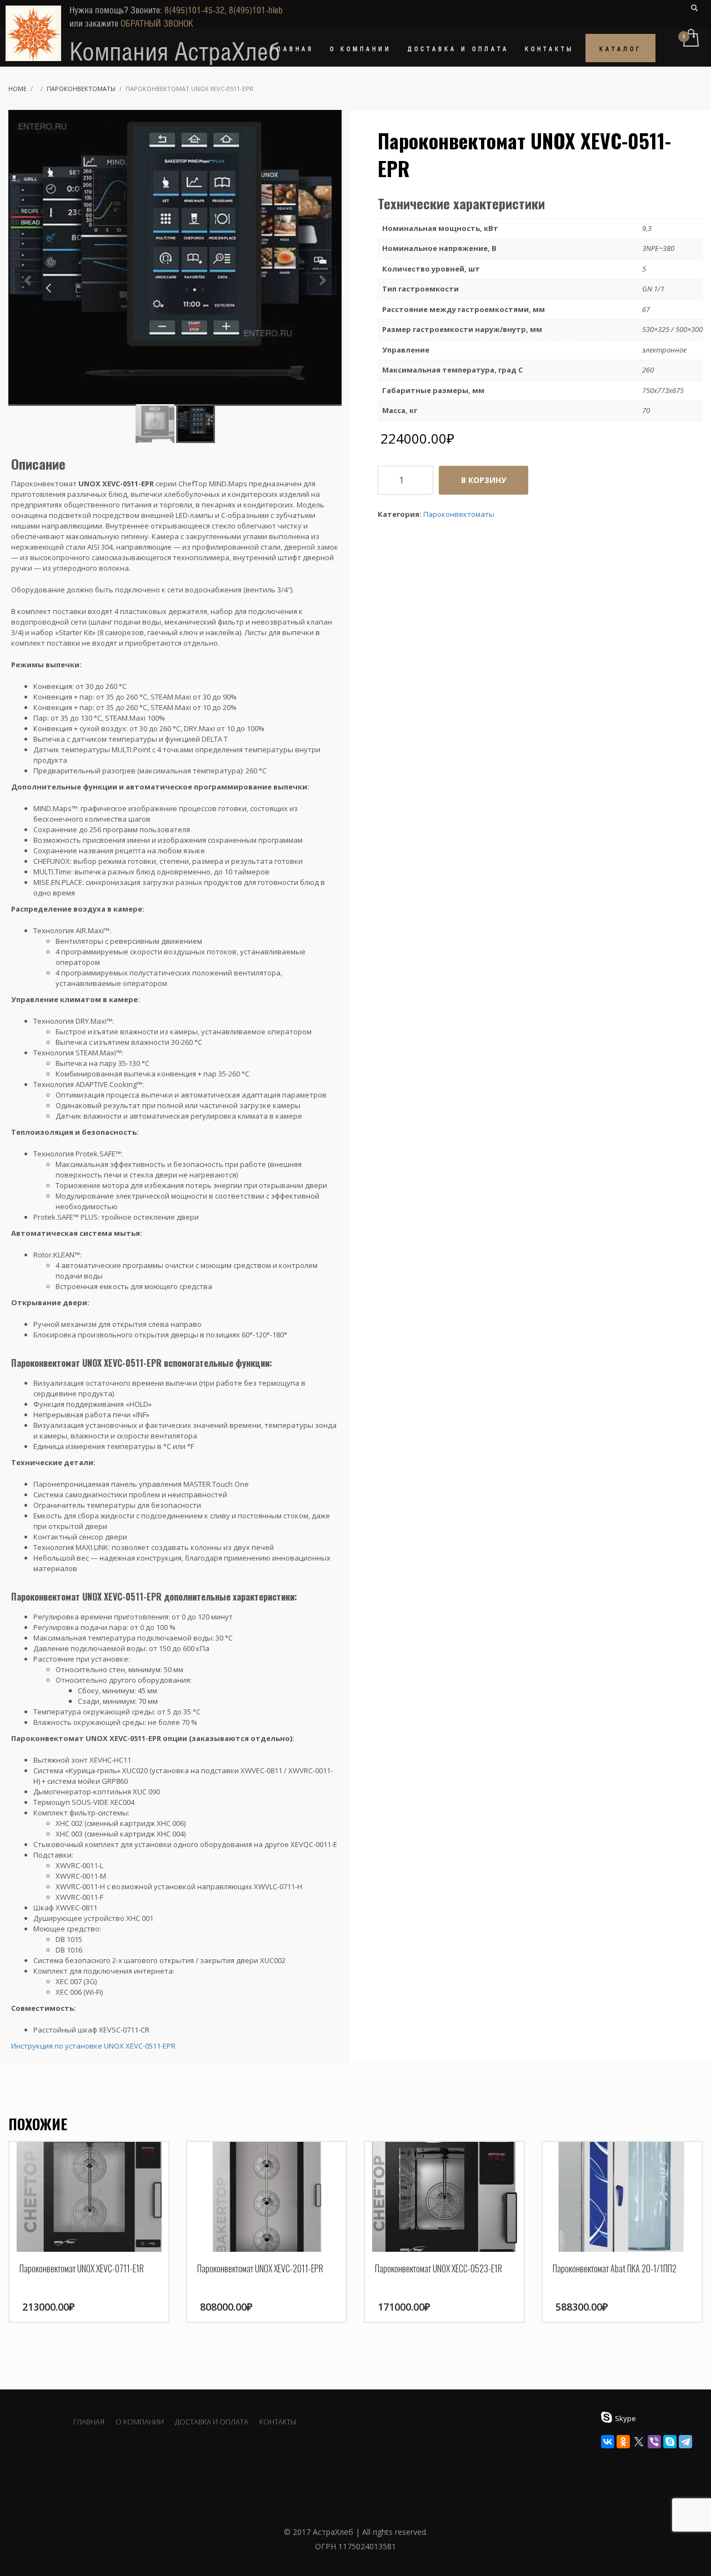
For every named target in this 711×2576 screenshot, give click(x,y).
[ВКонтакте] (608, 2442)
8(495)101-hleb (256, 10)
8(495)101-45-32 (194, 10)
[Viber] (654, 2442)
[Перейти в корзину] (690, 39)
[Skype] (670, 2442)
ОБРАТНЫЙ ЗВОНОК (157, 24)
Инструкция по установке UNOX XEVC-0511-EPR (93, 2046)
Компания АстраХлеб (175, 52)
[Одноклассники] (623, 2442)
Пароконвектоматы (81, 89)
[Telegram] (685, 2442)
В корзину (484, 480)
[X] (639, 2442)
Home (17, 89)
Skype (625, 2418)
